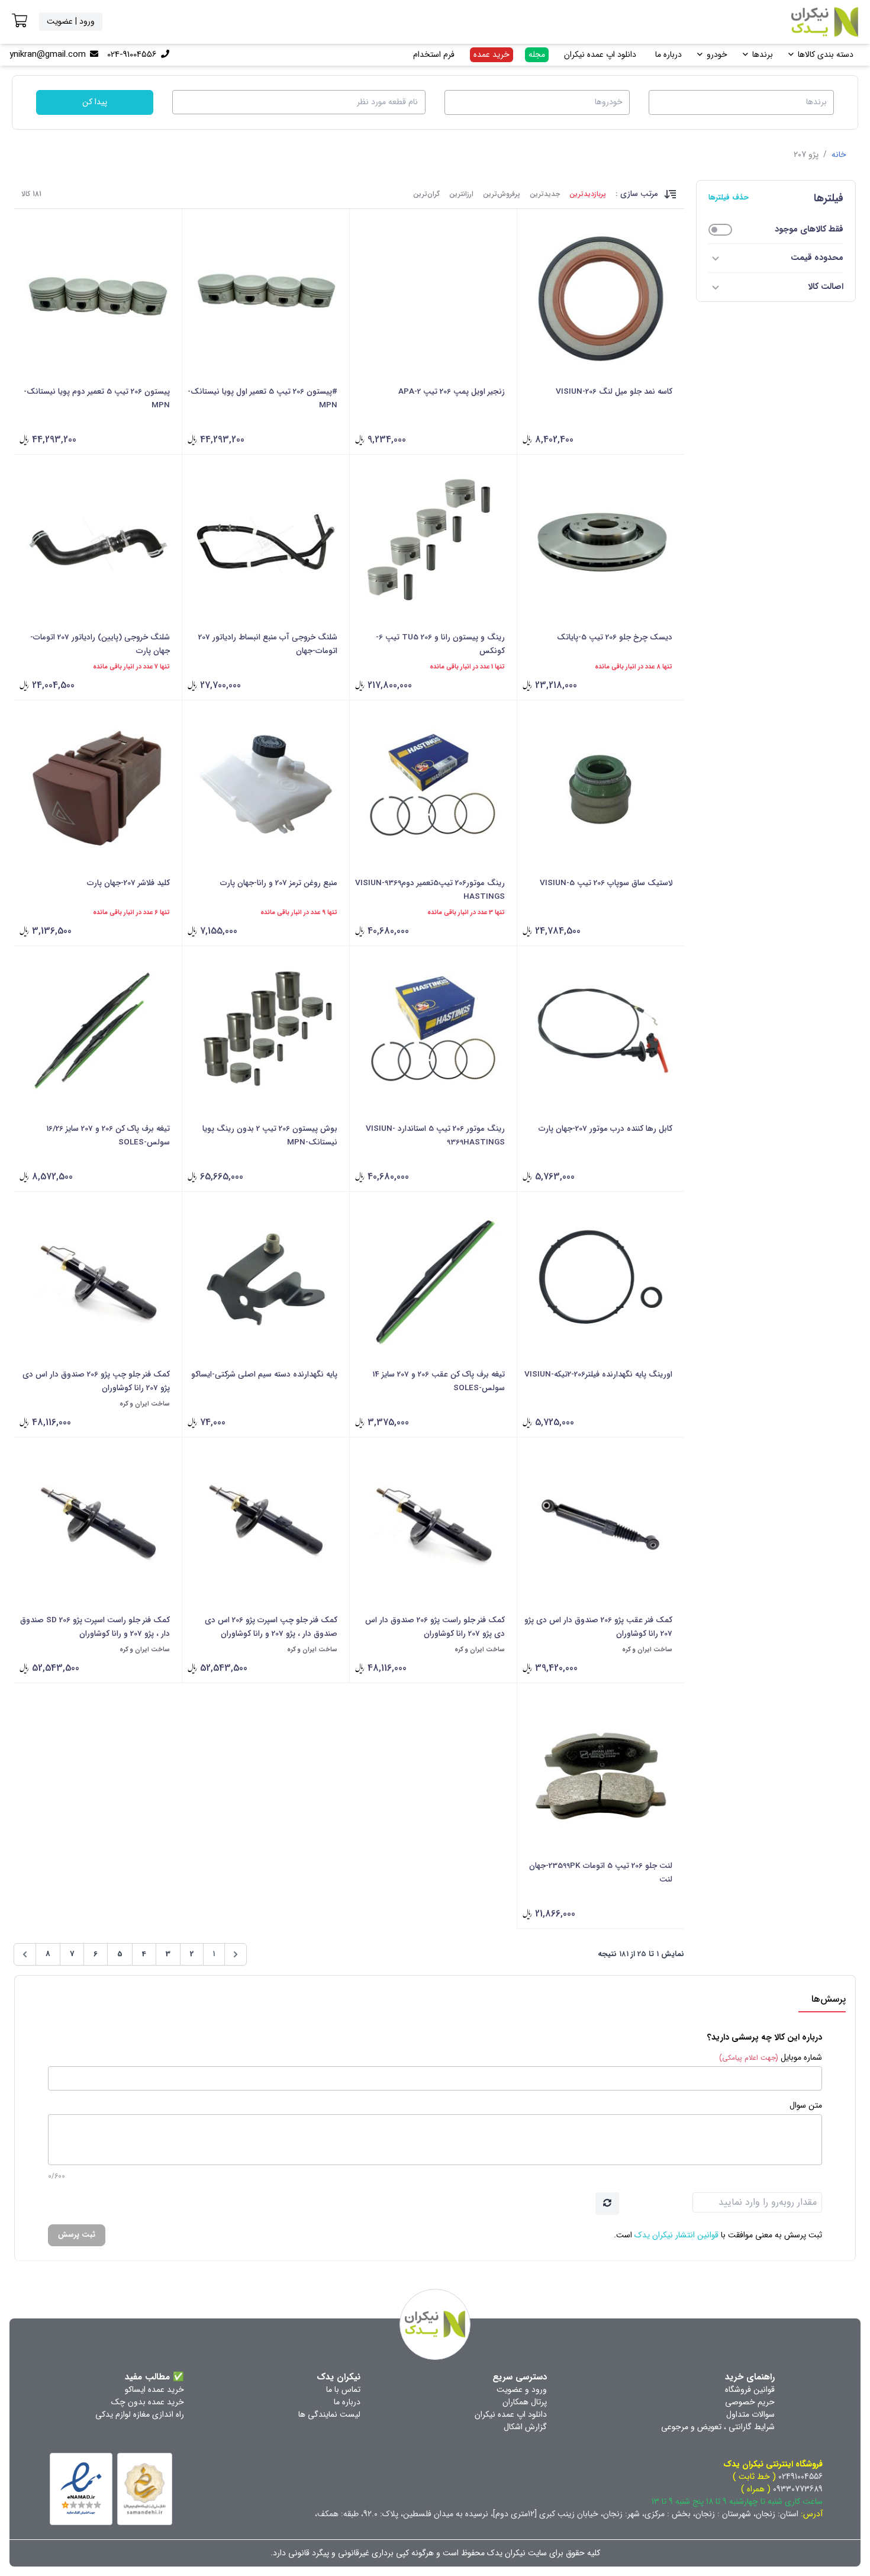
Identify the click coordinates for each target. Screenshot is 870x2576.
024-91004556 (132, 54)
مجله (537, 54)
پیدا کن (95, 102)
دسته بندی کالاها (826, 54)
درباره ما (668, 54)
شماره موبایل (771, 2058)
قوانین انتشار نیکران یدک (676, 2235)
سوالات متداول (750, 2414)
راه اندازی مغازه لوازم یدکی (140, 2414)
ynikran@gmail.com (48, 54)
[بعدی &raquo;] (25, 1954)
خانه (839, 155)
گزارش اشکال (525, 2427)
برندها (763, 54)
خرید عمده (492, 54)
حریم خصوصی (750, 2402)
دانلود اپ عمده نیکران (600, 54)
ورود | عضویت (71, 21)
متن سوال (806, 2106)
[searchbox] (740, 101)
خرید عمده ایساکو (154, 2390)
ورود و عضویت (522, 2390)
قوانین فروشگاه (750, 2390)
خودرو (717, 54)
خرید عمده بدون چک (148, 2402)
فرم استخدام (434, 54)
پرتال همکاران (525, 2402)
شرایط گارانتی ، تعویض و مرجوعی (718, 2427)
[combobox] (741, 102)
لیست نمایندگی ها (329, 2414)
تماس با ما (343, 2390)
